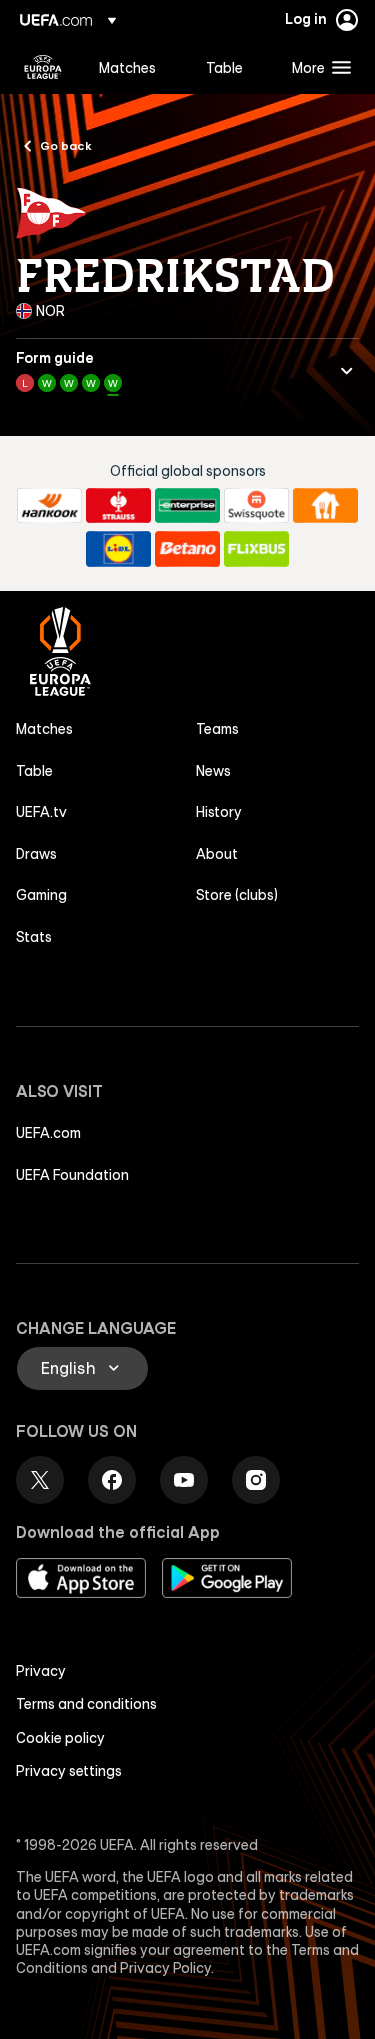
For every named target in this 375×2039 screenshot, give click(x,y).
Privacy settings (69, 1771)
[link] (127, 67)
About (217, 854)
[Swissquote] (256, 506)
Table (34, 771)
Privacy (41, 1671)
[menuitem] (135, 67)
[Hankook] (49, 506)
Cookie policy (60, 1738)
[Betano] (187, 549)
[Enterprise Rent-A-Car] (187, 506)
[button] (317, 67)
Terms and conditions (86, 1704)
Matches (44, 729)
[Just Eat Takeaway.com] (325, 506)
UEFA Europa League (43, 67)
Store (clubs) (237, 895)
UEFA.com (48, 1133)
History (219, 812)
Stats (34, 937)
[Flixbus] (256, 549)
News (213, 771)
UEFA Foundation (72, 1175)
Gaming (41, 895)
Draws (36, 854)
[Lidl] (118, 549)
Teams (217, 729)
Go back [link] (66, 145)
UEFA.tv (41, 812)
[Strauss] (118, 506)
